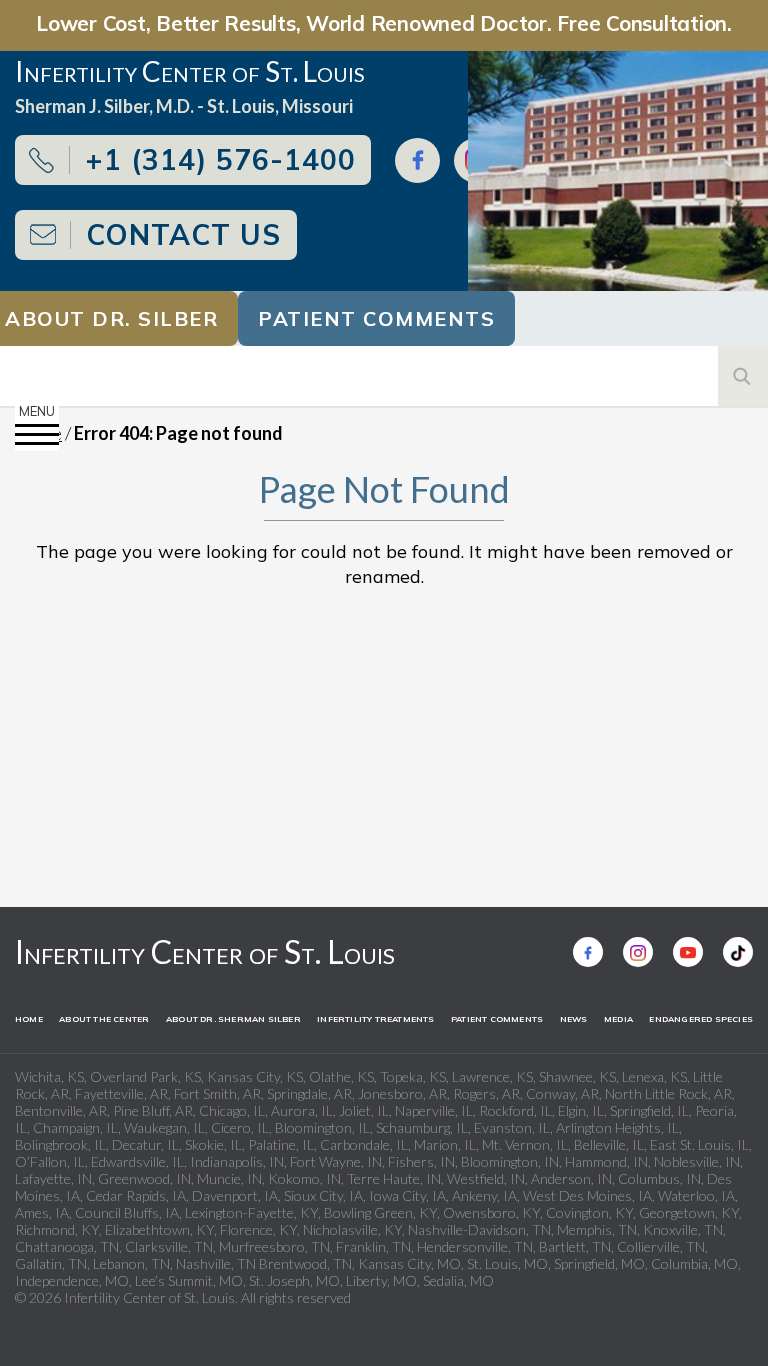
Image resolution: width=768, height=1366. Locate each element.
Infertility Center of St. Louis (205, 951)
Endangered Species (701, 1019)
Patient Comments (376, 318)
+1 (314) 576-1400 (220, 159)
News (574, 1019)
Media (618, 1019)
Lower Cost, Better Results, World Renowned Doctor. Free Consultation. (384, 23)
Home (29, 1019)
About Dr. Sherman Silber (233, 1019)
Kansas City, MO (409, 1263)
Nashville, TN (216, 1263)
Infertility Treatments (375, 1019)
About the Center (104, 1019)
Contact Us (183, 234)
